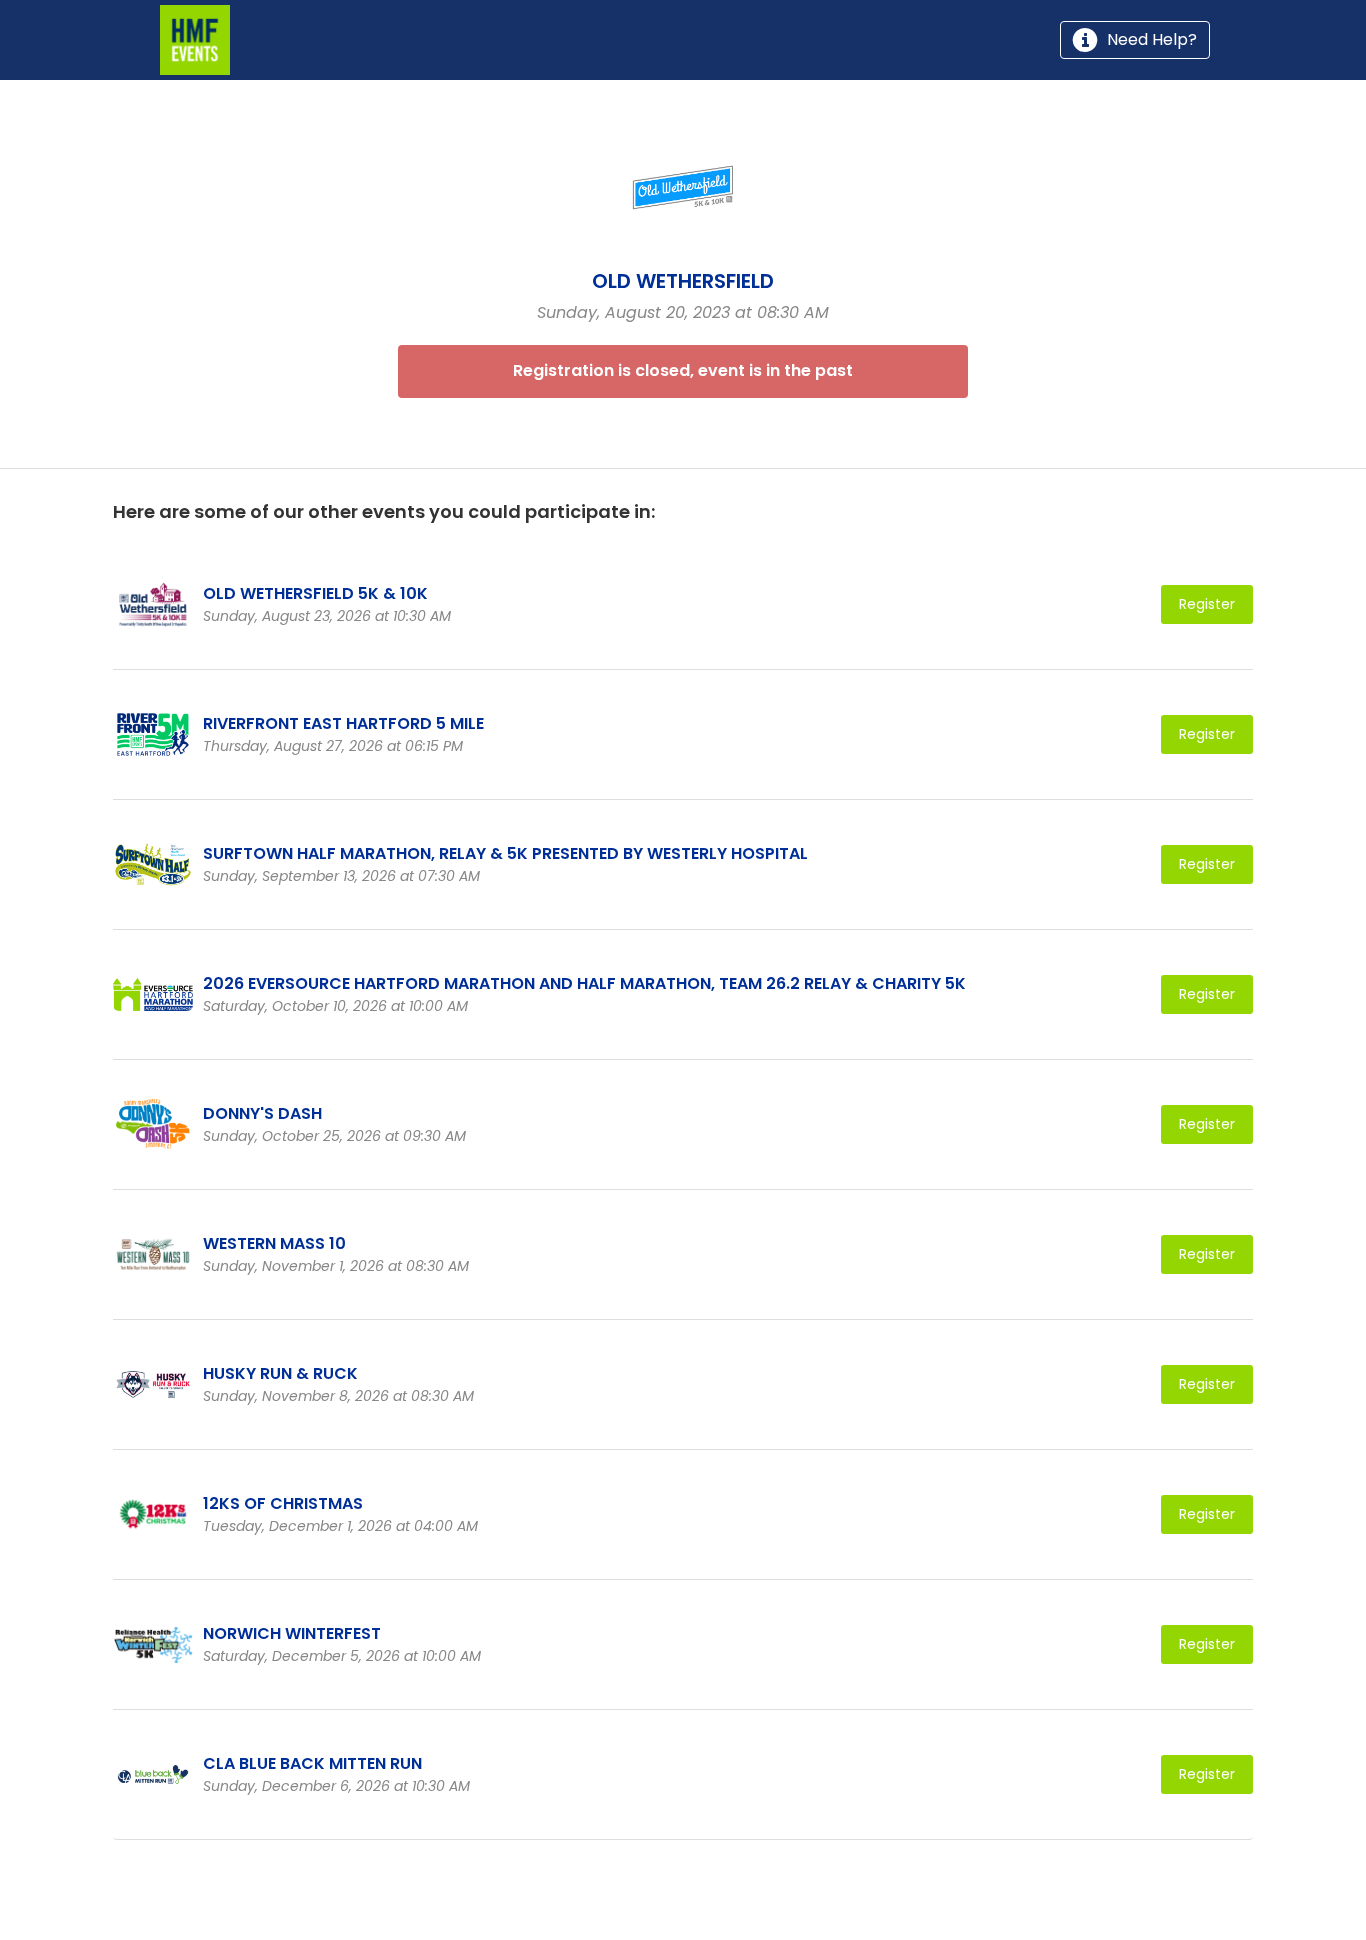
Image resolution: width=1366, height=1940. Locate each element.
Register (1207, 604)
